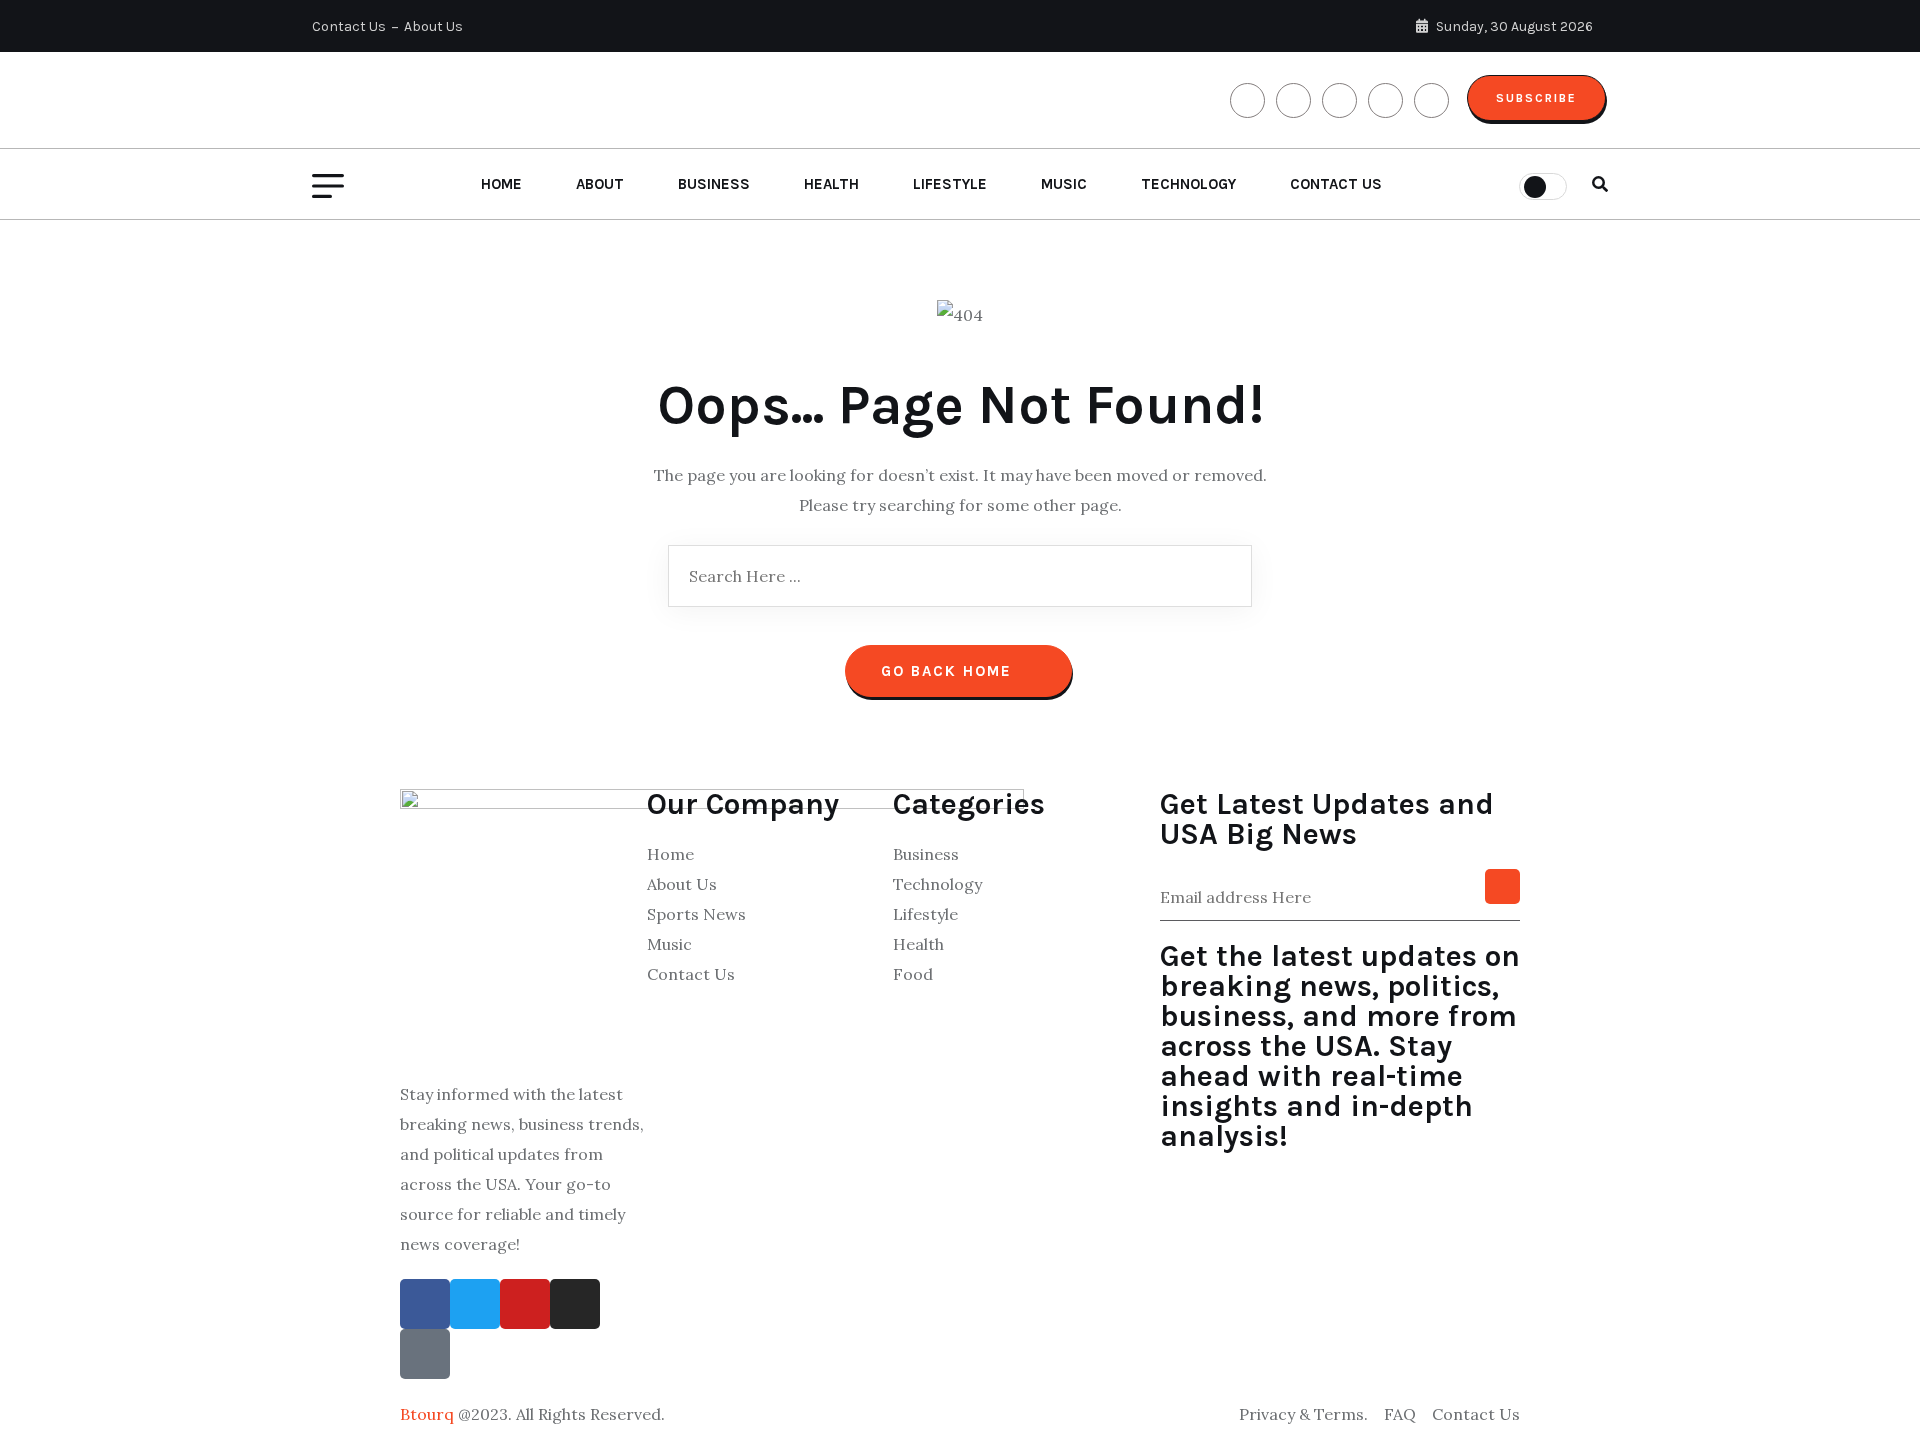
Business (714, 184)
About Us (433, 26)
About (600, 184)
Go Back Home (949, 671)
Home (501, 184)
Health (831, 184)
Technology (1188, 184)
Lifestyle (950, 184)
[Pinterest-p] (425, 1354)
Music (1064, 184)
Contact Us (349, 26)
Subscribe (1536, 98)
